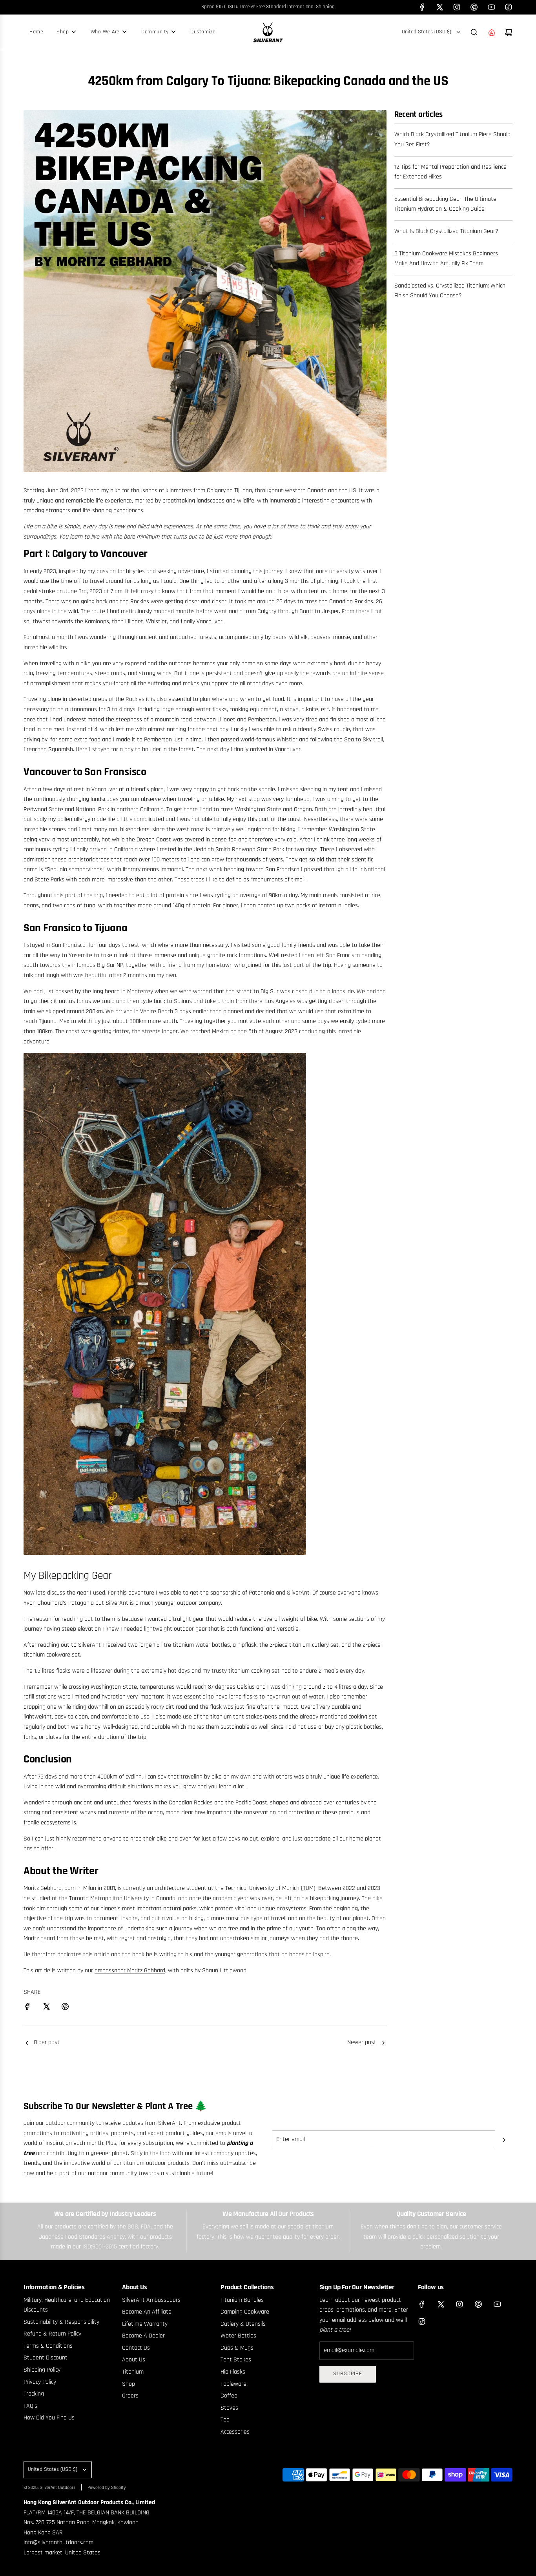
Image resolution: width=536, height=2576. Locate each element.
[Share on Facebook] (27, 2008)
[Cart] (509, 32)
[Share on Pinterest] (65, 2008)
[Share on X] (46, 2008)
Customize (203, 32)
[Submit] (504, 2140)
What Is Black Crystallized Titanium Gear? (446, 231)
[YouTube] (491, 7)
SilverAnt (117, 1603)
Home (36, 32)
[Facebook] (422, 7)
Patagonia (262, 1593)
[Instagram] (457, 7)
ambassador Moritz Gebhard (130, 1971)
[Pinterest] (474, 7)
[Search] (474, 32)
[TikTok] (509, 7)
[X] (439, 7)
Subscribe (348, 2374)
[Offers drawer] (491, 32)
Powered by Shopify (107, 2488)
